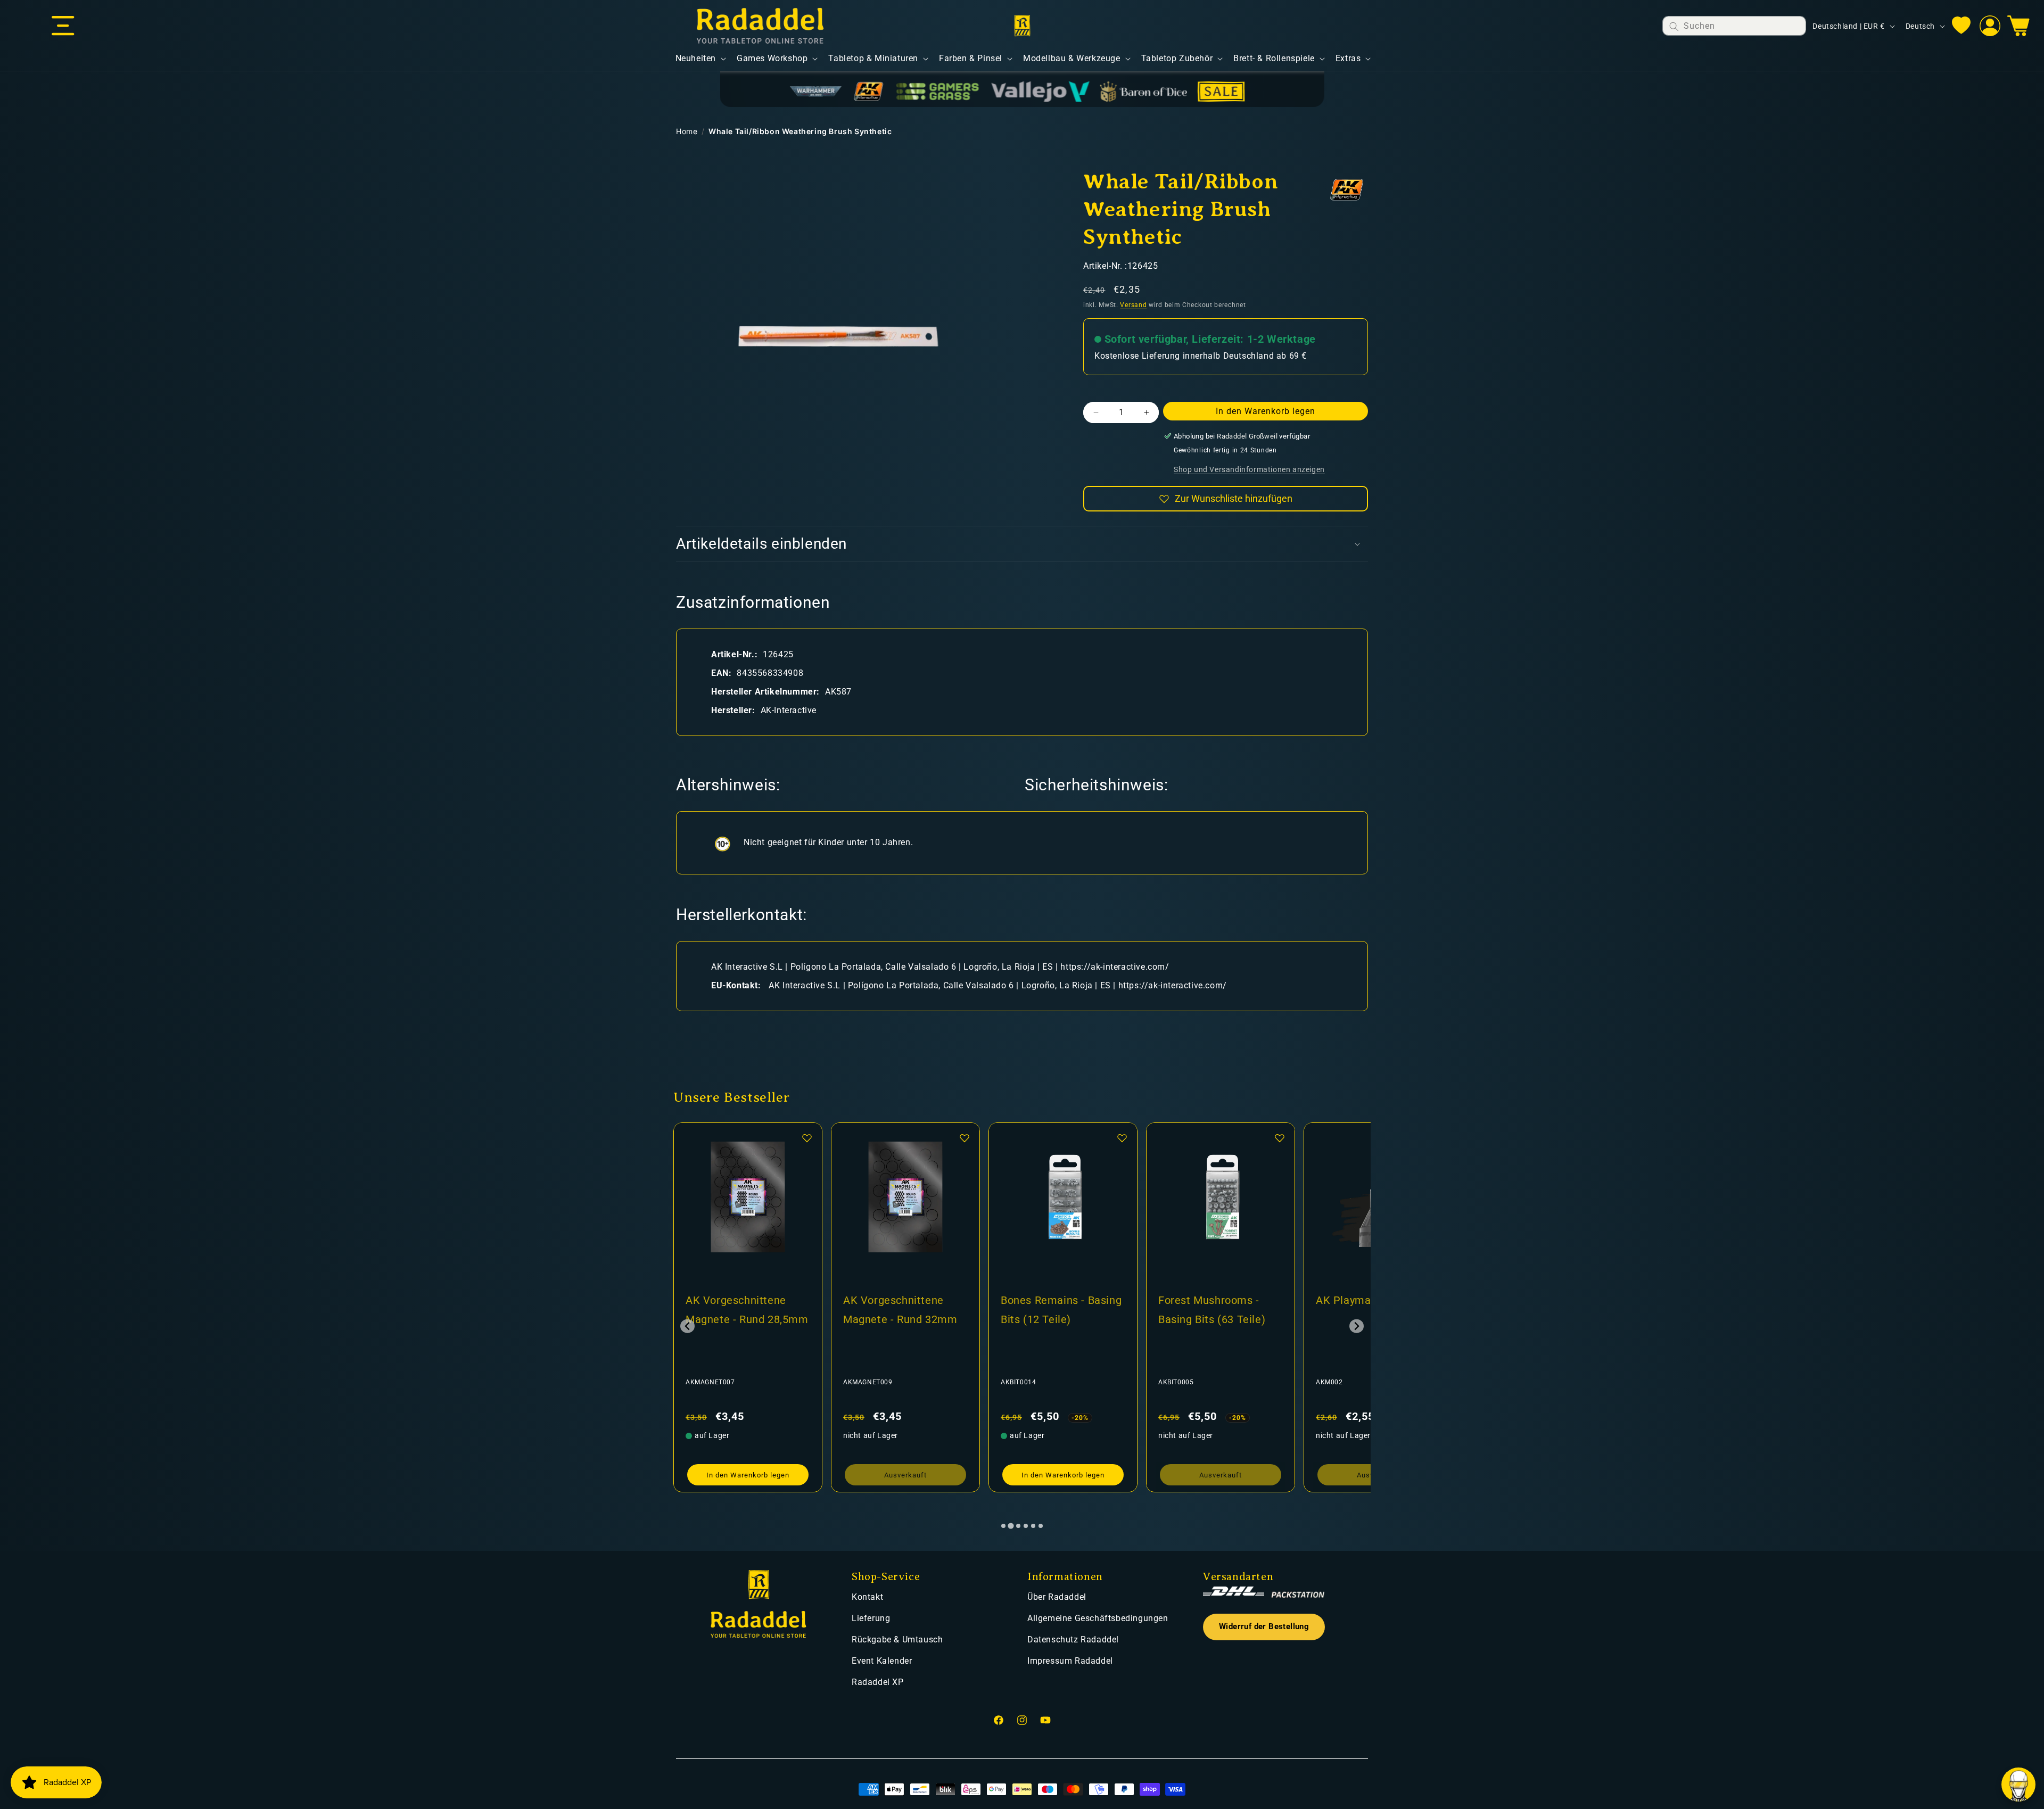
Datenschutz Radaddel (1073, 1639)
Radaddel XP (878, 1682)
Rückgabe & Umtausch (897, 1639)
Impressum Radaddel (1070, 1661)
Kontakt (867, 1597)
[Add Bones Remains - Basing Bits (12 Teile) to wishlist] (807, 1138)
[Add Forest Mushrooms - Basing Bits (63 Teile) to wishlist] (965, 1138)
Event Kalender (882, 1661)
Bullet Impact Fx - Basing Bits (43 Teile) (1212, 1310)
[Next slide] (1357, 1326)
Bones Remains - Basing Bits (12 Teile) (746, 1310)
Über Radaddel (1057, 1597)
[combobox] (1734, 26)
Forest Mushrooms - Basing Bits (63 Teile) (897, 1310)
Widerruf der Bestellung (1264, 1627)
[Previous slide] (687, 1326)
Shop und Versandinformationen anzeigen (1249, 469)
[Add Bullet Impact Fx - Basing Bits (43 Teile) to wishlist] (1280, 1138)
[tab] (1003, 1526)
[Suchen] (1674, 26)
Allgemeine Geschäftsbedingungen (1098, 1618)
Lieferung (871, 1618)
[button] (63, 26)
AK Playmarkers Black (1056, 1300)
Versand (1133, 305)
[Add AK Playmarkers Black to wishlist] (1122, 1138)
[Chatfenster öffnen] (2018, 1785)
